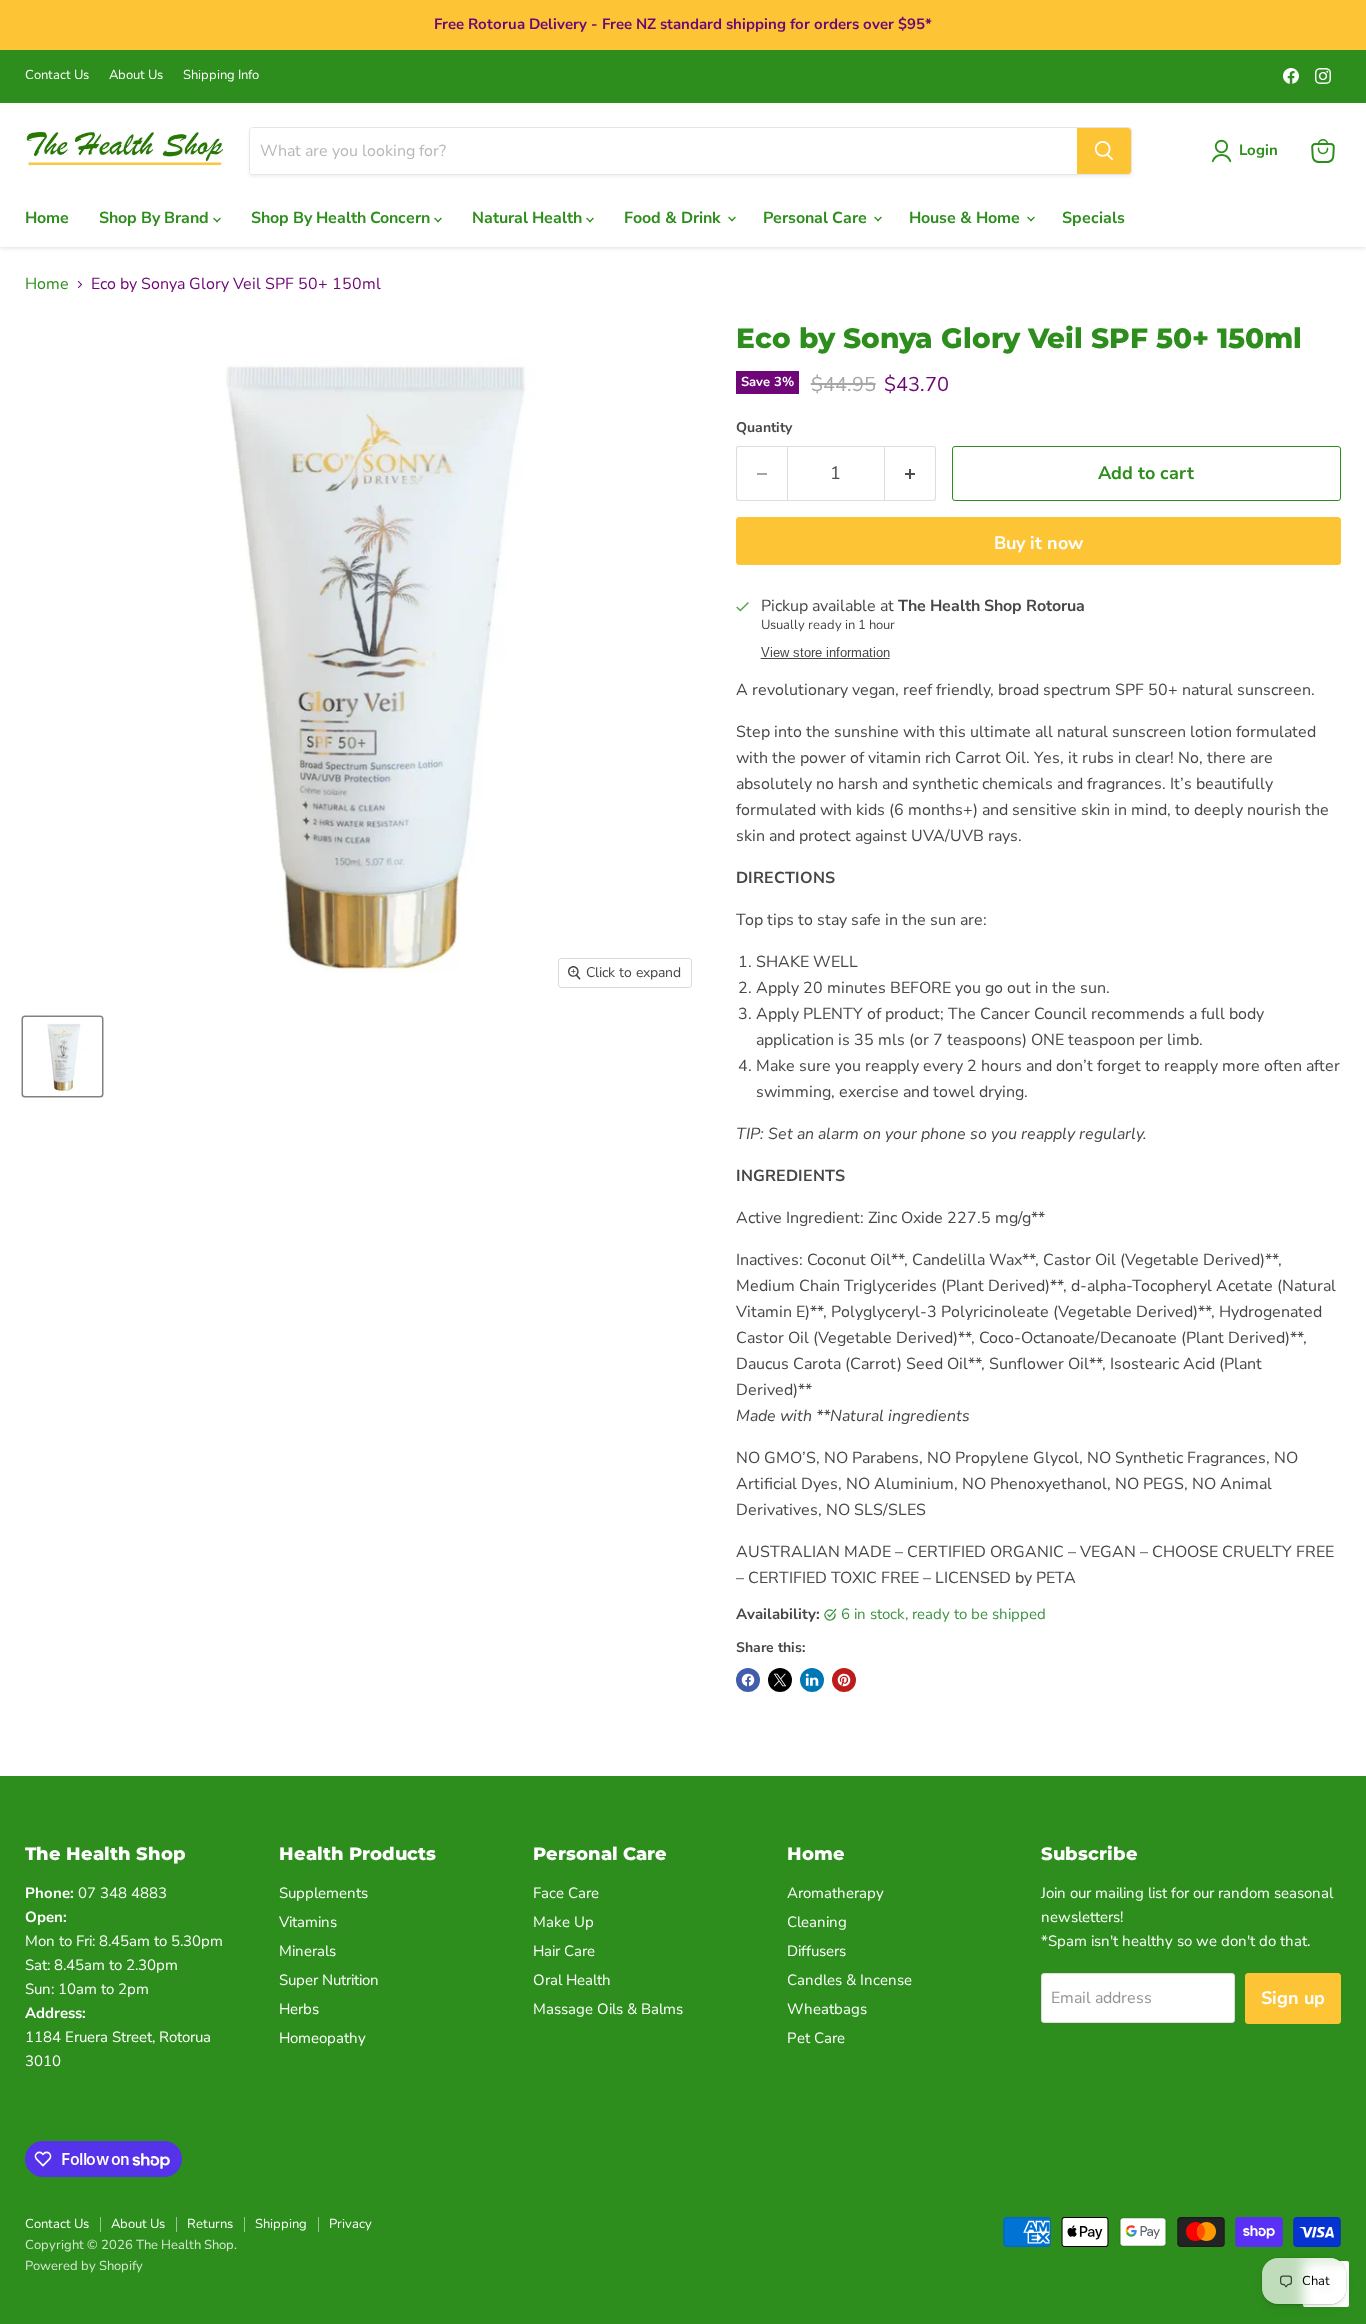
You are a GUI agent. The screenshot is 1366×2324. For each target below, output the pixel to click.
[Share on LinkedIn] (812, 1680)
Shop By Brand (156, 218)
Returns (210, 2224)
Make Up (563, 1922)
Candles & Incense (849, 1980)
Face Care (566, 1893)
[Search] (1104, 151)
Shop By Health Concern (342, 218)
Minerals (307, 1951)
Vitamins (308, 1922)
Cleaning (817, 1922)
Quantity (764, 428)
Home (47, 218)
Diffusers (816, 1951)
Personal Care (817, 218)
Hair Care (564, 1951)
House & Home (966, 218)
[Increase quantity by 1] (910, 473)
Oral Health (572, 1980)
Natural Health (529, 218)
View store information (825, 653)
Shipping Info (221, 75)
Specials (1093, 218)
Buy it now (1038, 543)
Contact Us (57, 75)
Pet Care (816, 2038)
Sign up (1293, 1998)
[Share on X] (780, 1680)
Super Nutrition (329, 1980)
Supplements (323, 1893)
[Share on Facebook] (748, 1680)
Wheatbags (827, 2009)
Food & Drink (674, 218)
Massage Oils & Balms (608, 2009)
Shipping (281, 2224)
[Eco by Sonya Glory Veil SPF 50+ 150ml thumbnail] (62, 1056)
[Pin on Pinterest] (844, 1680)
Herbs (299, 2009)
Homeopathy (322, 2038)
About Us (136, 75)
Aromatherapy (835, 1893)
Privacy (350, 2224)
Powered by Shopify (84, 2266)
